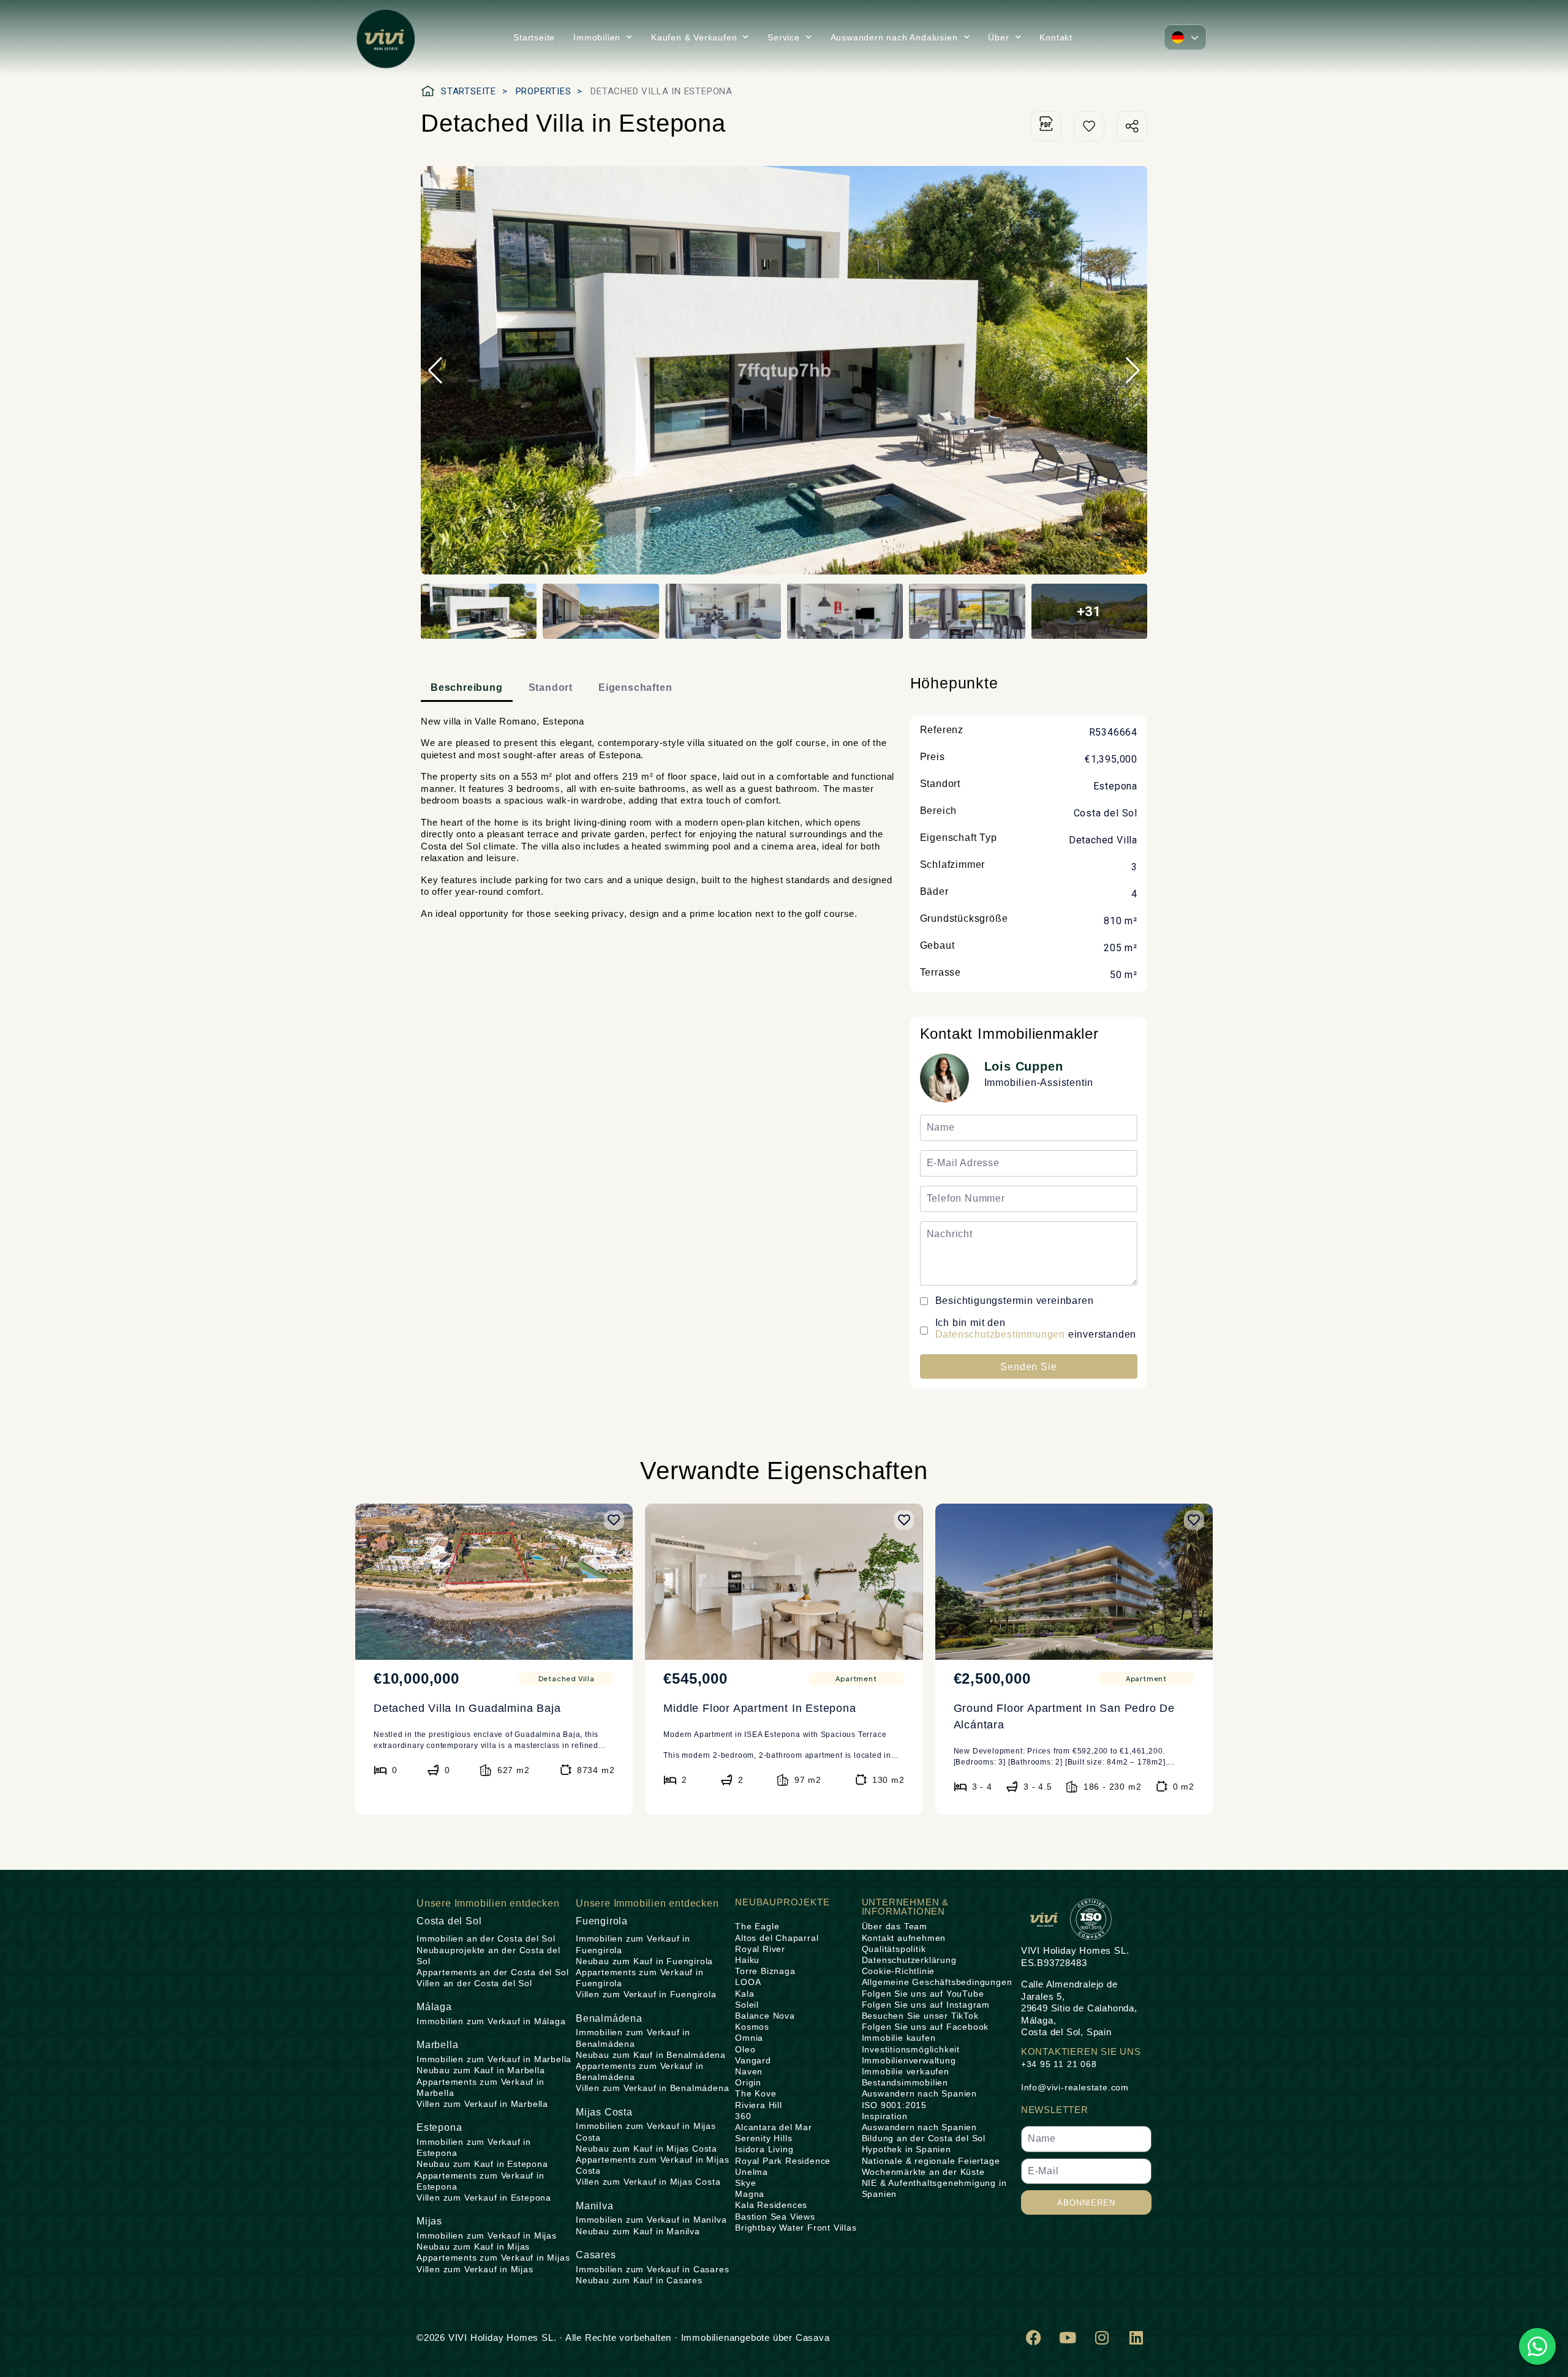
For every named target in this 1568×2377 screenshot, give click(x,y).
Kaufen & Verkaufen (694, 37)
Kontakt (1056, 37)
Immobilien (597, 37)
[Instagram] (1102, 2337)
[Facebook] (1034, 2337)
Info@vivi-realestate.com (1075, 2087)
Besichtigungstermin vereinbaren (1015, 1301)
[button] (1185, 37)
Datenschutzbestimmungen (1000, 1334)
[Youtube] (1068, 2337)
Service (784, 37)
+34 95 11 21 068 (1059, 2064)
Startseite (534, 37)
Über (998, 37)
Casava (813, 2337)
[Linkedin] (1136, 2337)
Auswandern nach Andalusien (894, 37)
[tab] (467, 688)
